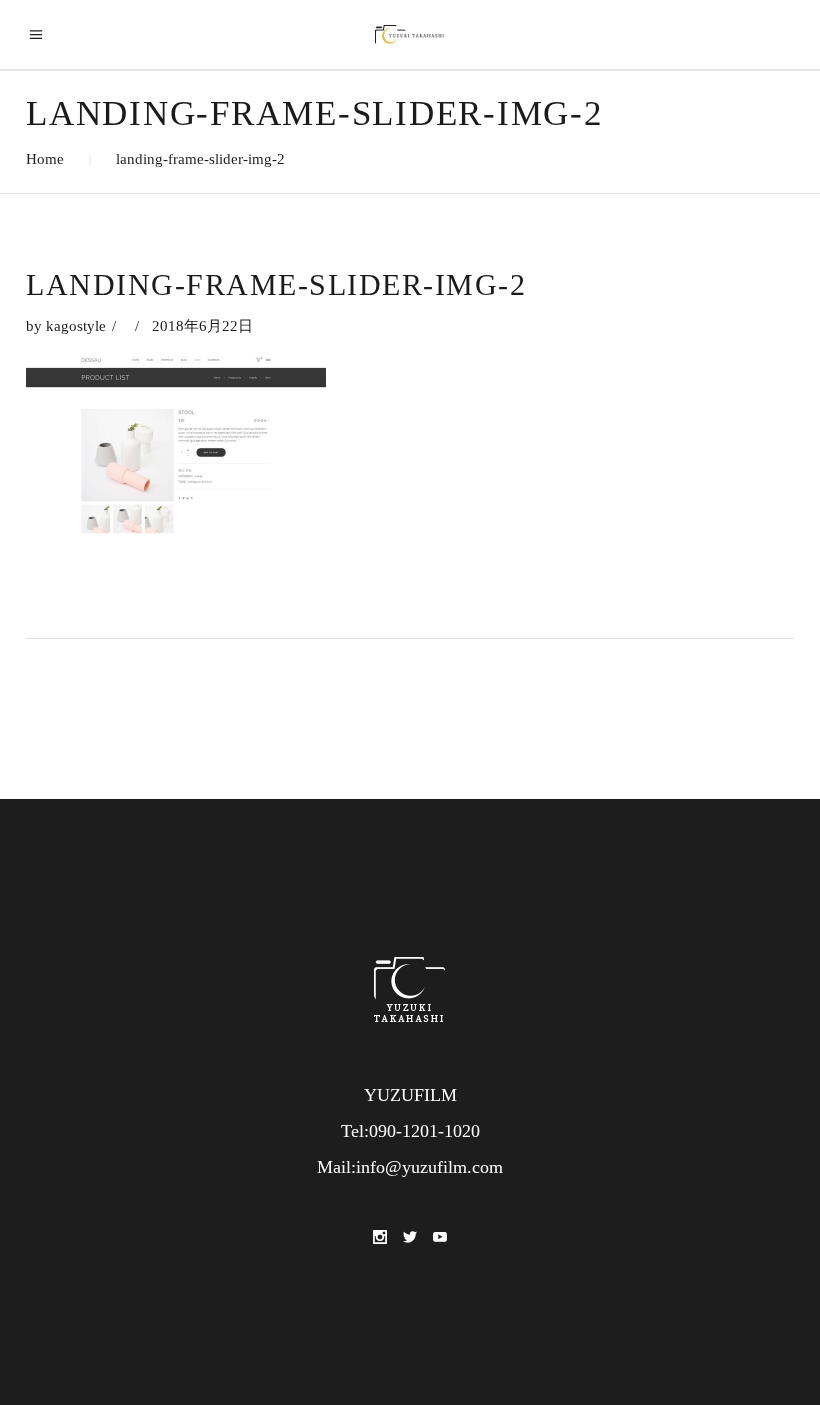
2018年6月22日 (202, 326)
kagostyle (76, 326)
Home (45, 159)
